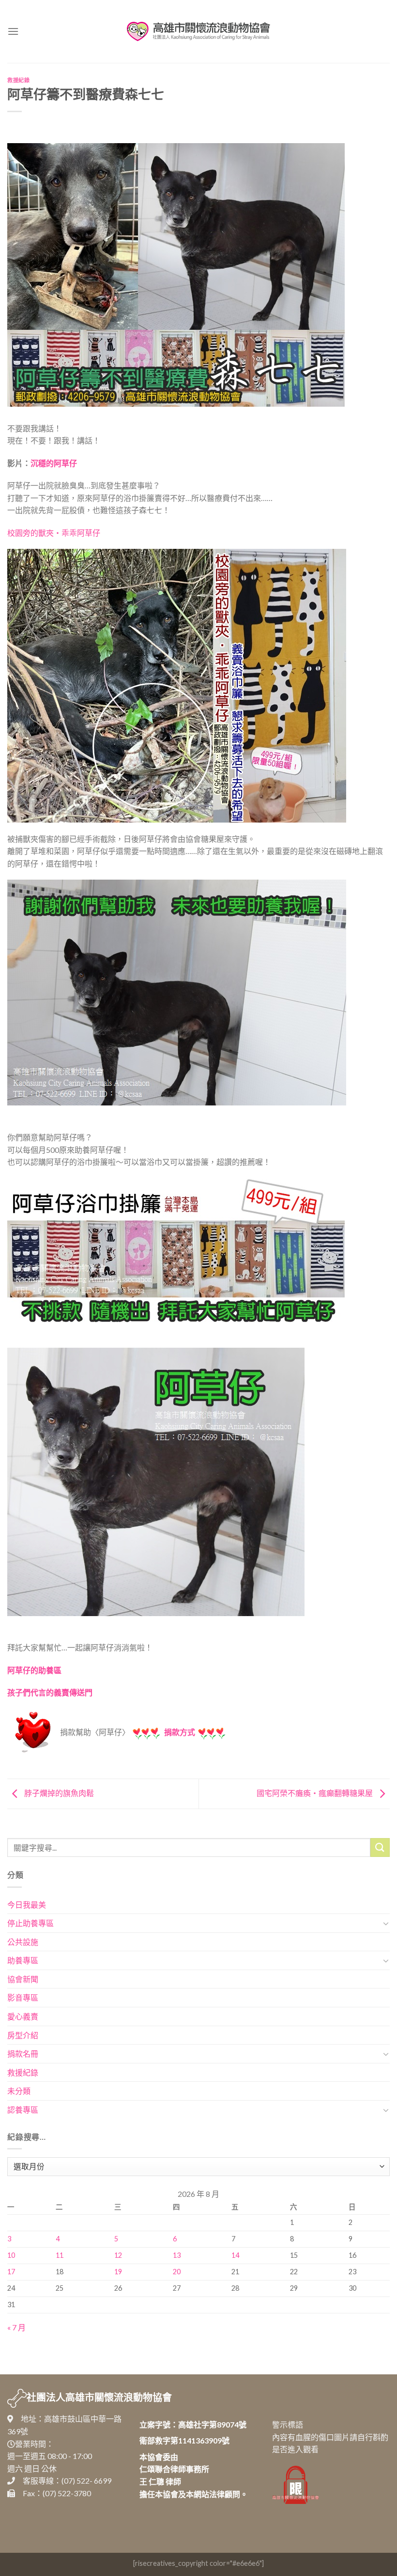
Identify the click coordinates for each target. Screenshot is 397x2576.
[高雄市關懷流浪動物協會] (198, 31)
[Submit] (380, 1847)
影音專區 (23, 1997)
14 (235, 2255)
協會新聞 (23, 1979)
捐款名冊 (23, 2053)
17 (11, 2272)
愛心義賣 (23, 2016)
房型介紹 (23, 2035)
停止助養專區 (31, 1923)
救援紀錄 (18, 80)
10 (11, 2255)
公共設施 (23, 1942)
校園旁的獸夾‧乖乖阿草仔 (54, 533)
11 (60, 2255)
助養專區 (23, 1960)
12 (118, 2255)
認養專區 (23, 2110)
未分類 (19, 2091)
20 (177, 2272)
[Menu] (13, 31)
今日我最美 (27, 1905)
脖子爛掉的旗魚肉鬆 (58, 1793)
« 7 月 (16, 2327)
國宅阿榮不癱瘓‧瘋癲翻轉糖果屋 (315, 1793)
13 (177, 2255)
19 (118, 2272)
